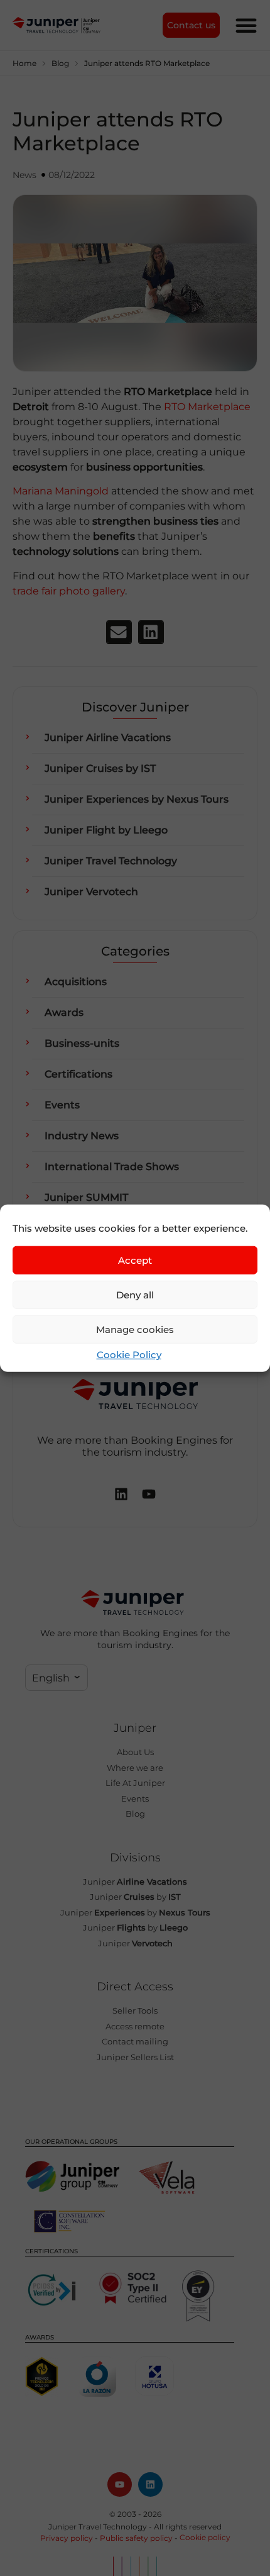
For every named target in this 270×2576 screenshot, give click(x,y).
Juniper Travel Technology (111, 861)
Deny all (135, 1294)
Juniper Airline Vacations (108, 738)
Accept (135, 1260)
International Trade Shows (112, 1167)
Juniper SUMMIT (86, 1197)
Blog (60, 63)
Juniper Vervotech (91, 892)
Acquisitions (76, 982)
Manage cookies (135, 1329)
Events (62, 1105)
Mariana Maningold (61, 491)
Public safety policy (136, 2538)
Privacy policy (67, 2538)
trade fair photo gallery (69, 591)
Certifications (78, 1074)
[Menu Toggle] (246, 25)
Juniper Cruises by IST (100, 768)
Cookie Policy (129, 1355)
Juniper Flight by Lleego (106, 830)
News (24, 175)
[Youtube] (120, 2484)
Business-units (82, 1043)
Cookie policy (205, 2537)
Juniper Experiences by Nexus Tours (137, 799)
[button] (119, 632)
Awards (64, 1012)
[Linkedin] (150, 2484)
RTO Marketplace (207, 407)
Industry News (82, 1136)
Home (24, 63)
